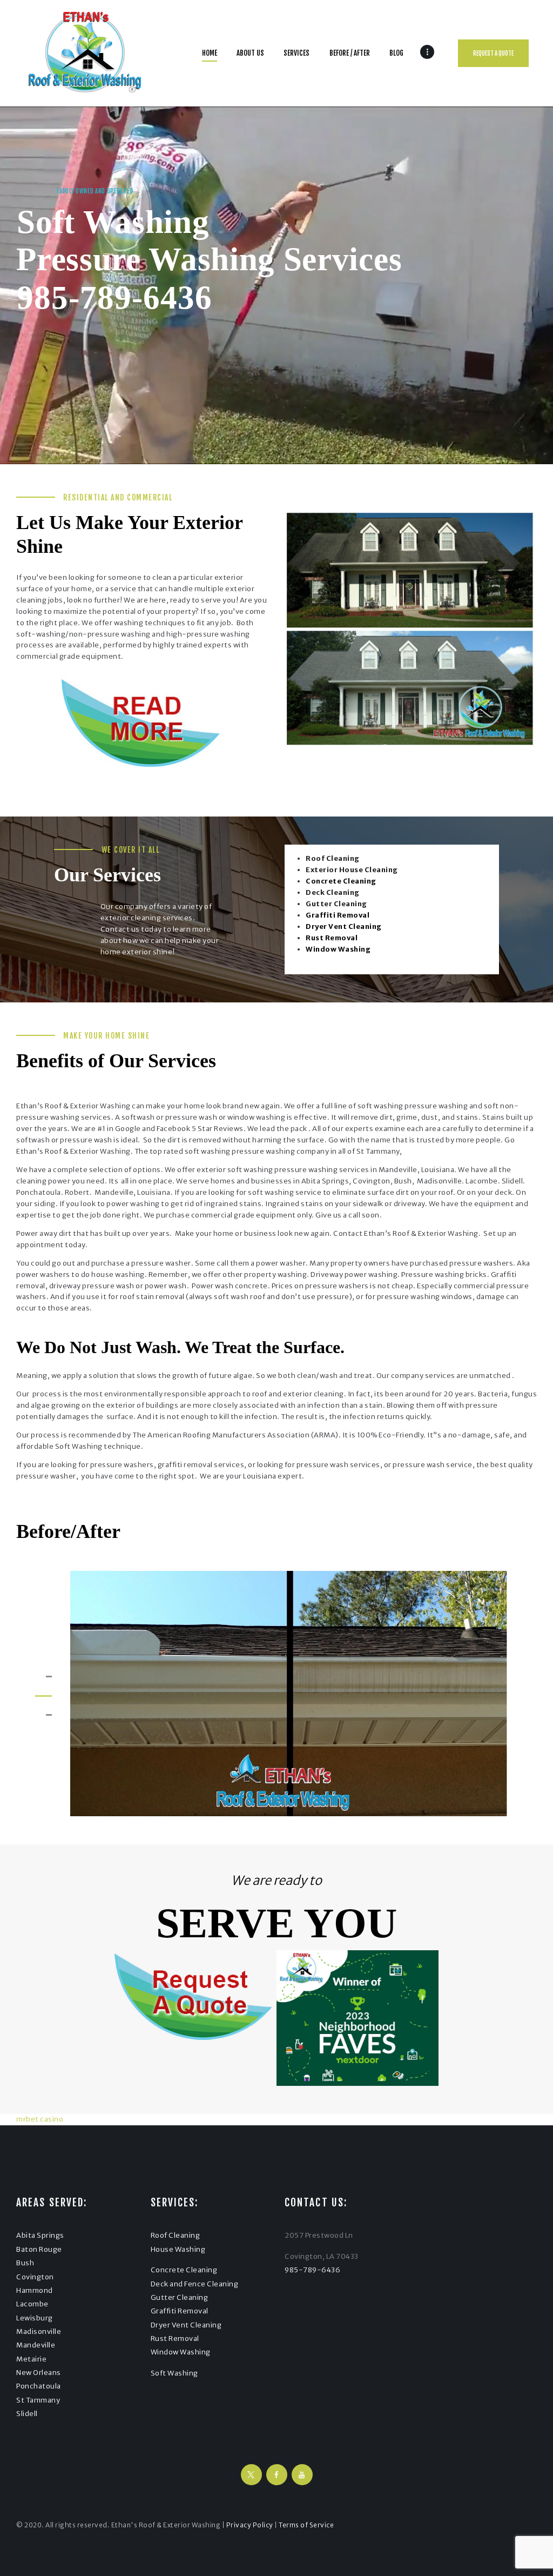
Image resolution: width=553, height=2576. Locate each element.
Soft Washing (174, 2373)
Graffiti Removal (180, 2311)
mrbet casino (40, 2119)
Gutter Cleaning (180, 2297)
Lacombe (32, 2304)
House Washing (178, 2249)
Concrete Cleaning (184, 2270)
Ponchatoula (39, 2386)
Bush (25, 2263)
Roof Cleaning (176, 2235)
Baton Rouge (39, 2249)
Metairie (31, 2359)
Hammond (35, 2290)
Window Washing (181, 2352)
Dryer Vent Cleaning (186, 2325)
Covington (35, 2277)
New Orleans (39, 2373)
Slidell (27, 2414)
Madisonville (39, 2331)
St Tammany (38, 2400)
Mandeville (36, 2345)
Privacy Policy (250, 2525)
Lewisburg (35, 2318)
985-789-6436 (114, 297)
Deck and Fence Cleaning (195, 2284)
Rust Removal (175, 2339)
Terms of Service (306, 2525)
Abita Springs (40, 2235)
